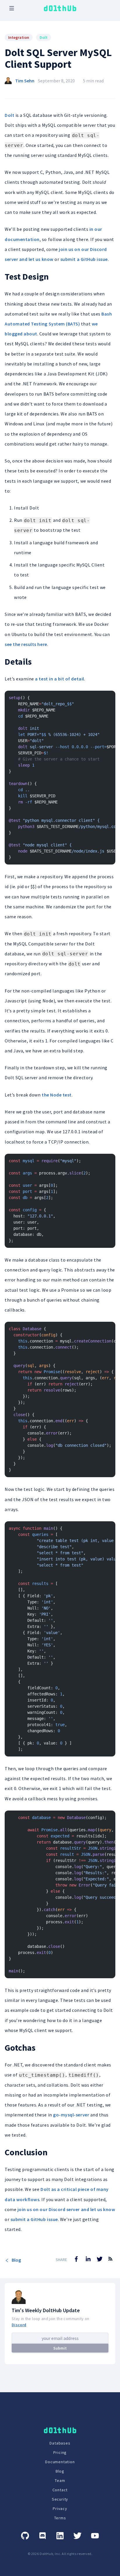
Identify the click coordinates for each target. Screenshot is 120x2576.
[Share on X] (100, 2259)
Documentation (60, 2462)
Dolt (44, 37)
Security (60, 2499)
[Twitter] (77, 2536)
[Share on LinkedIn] (88, 2259)
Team (60, 2480)
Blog (16, 2260)
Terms (60, 2518)
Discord (19, 2325)
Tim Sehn (25, 81)
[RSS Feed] (110, 2263)
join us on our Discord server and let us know (66, 2209)
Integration (19, 37)
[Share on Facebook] (76, 2259)
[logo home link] (60, 8)
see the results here (26, 644)
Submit (60, 2348)
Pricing (60, 2452)
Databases (60, 2443)
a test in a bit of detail (59, 679)
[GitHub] (25, 2536)
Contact (60, 2490)
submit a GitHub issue (84, 259)
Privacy (60, 2509)
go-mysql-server (71, 2115)
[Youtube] (95, 2536)
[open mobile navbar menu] (12, 8)
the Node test (57, 1095)
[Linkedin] (60, 2536)
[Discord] (43, 2536)
